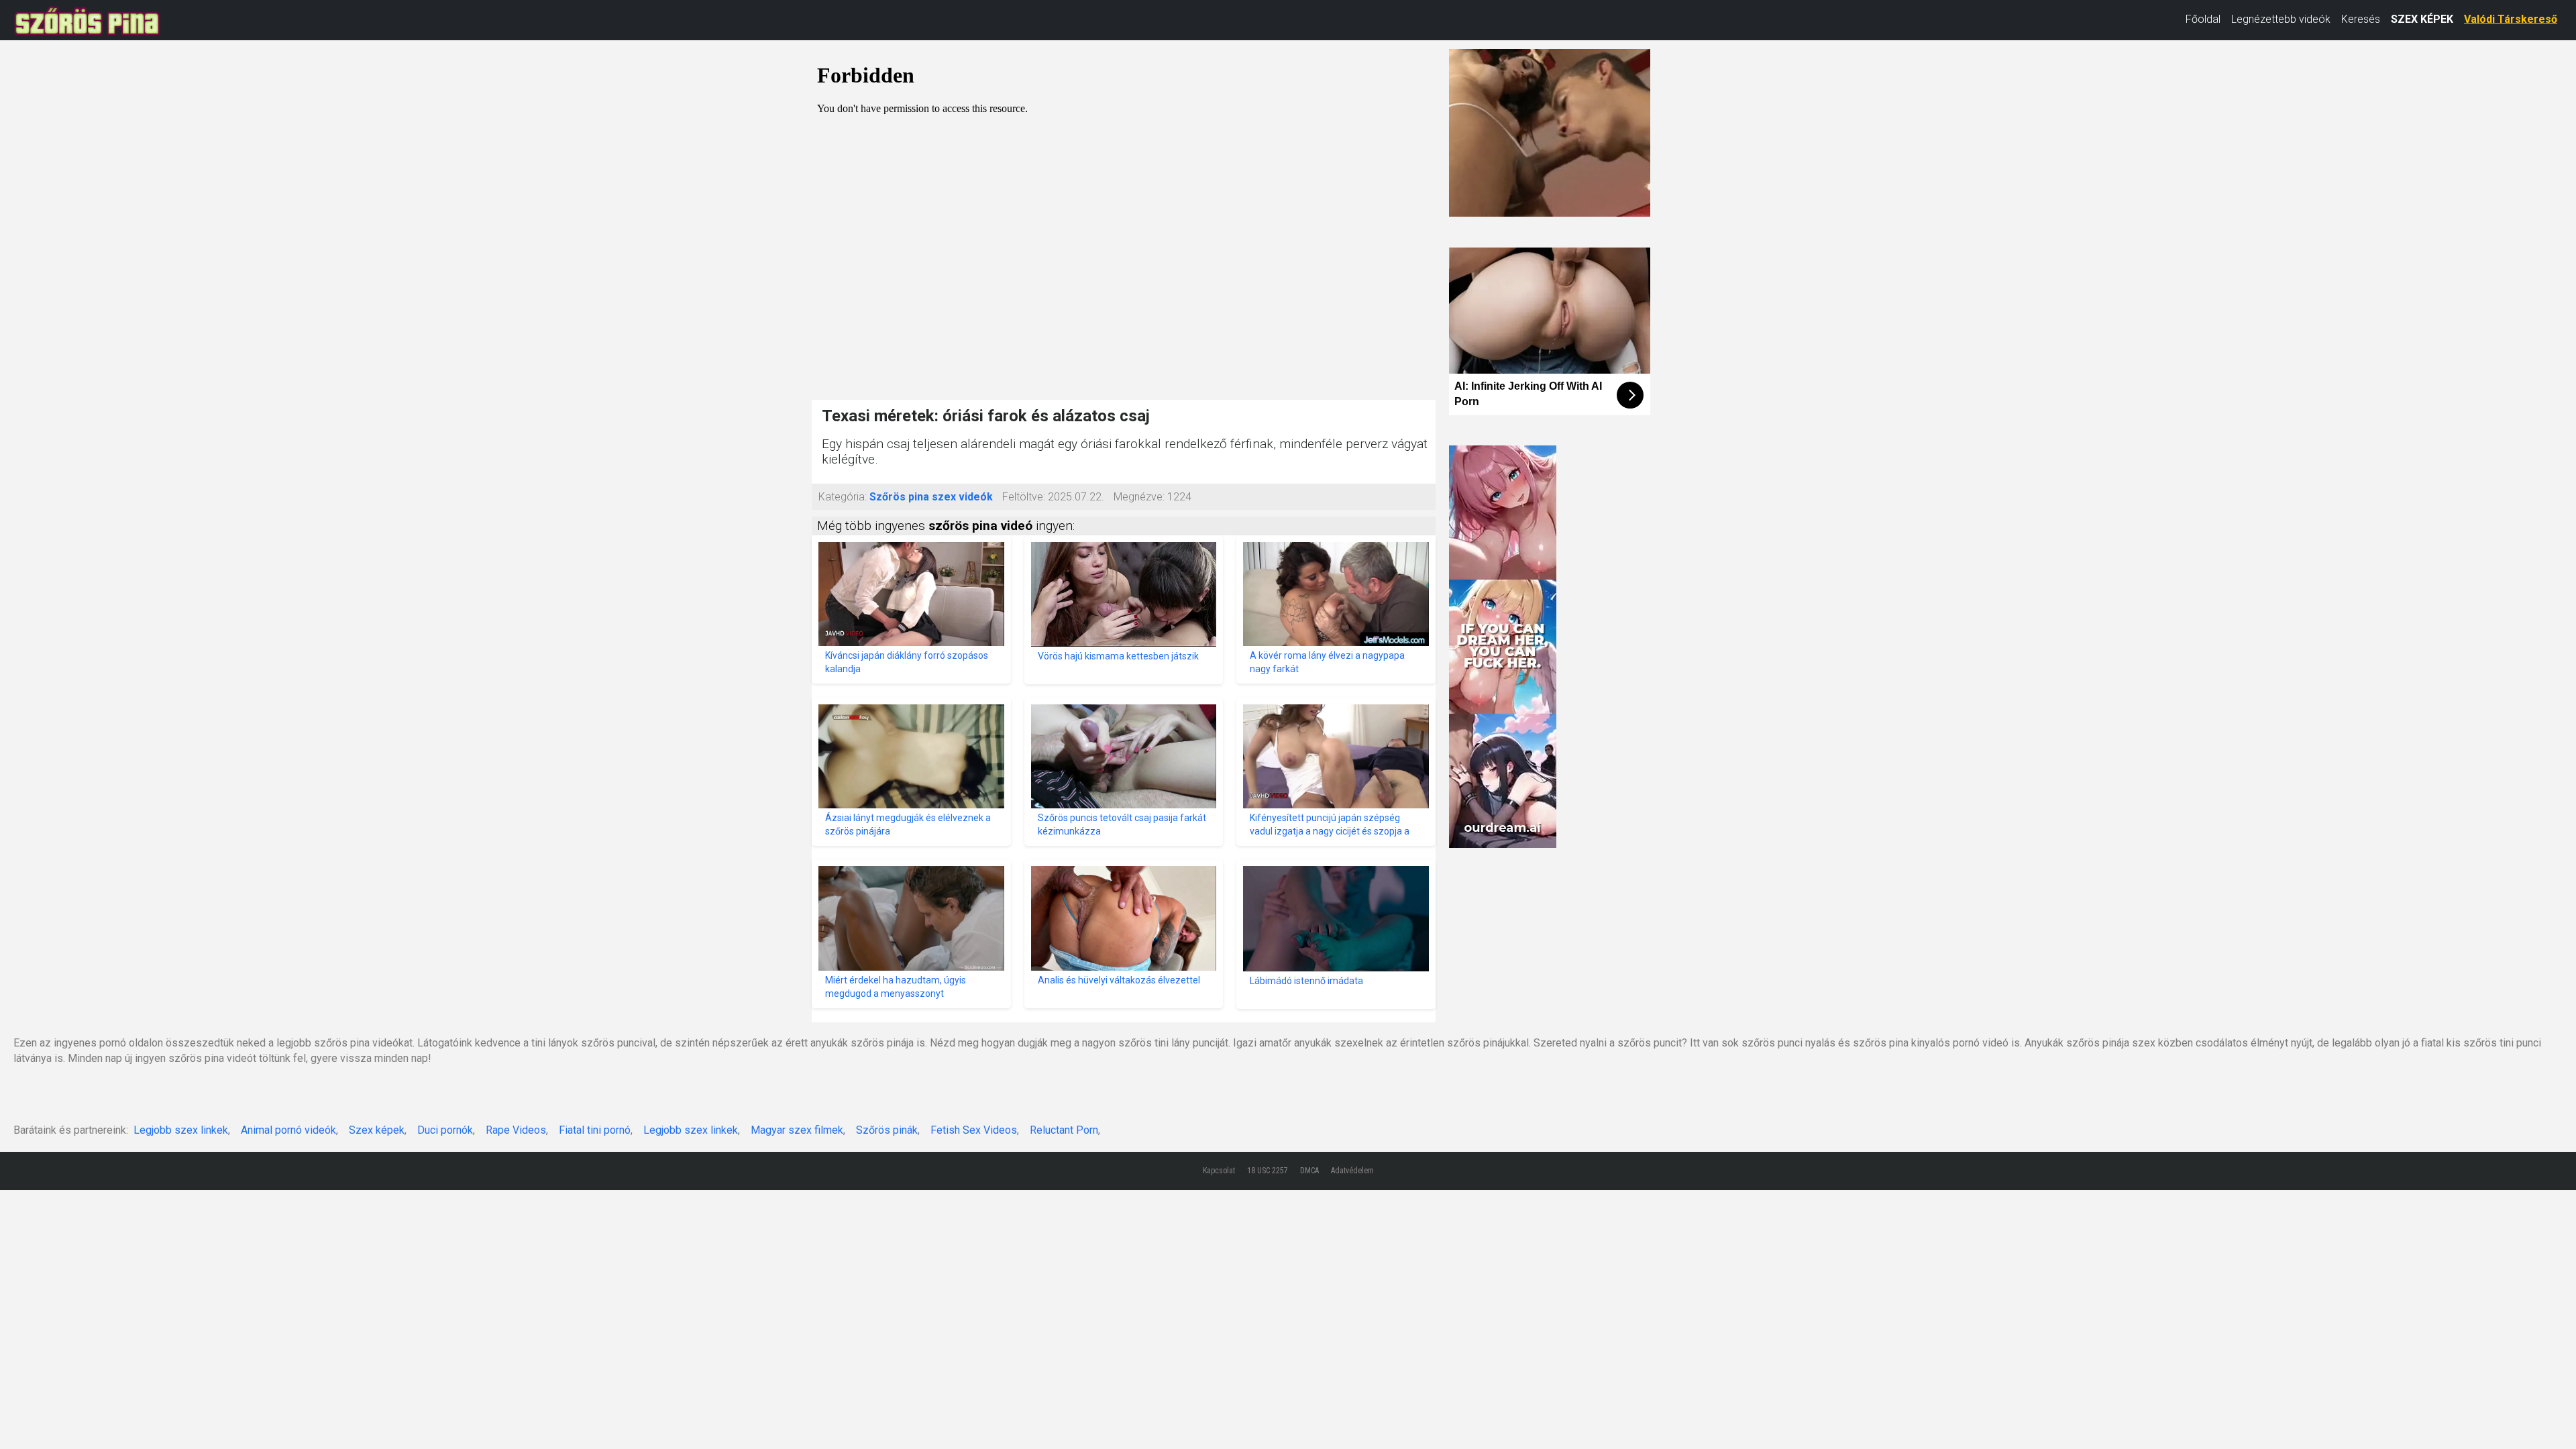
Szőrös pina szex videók (931, 497)
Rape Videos (516, 1130)
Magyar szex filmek (797, 1130)
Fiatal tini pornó (595, 1130)
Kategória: (843, 497)
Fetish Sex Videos (974, 1130)
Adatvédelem (1352, 1171)
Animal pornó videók (288, 1130)
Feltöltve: (1024, 497)
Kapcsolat (1219, 1171)
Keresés (2361, 19)
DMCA (1309, 1171)
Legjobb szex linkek (181, 1130)
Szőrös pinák (887, 1130)
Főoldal (2203, 19)
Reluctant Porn (1064, 1130)
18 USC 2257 (1268, 1171)
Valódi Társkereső (2511, 19)
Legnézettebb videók (2281, 19)
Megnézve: (1139, 497)
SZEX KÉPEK (2422, 19)
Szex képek (377, 1130)
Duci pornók (445, 1130)
